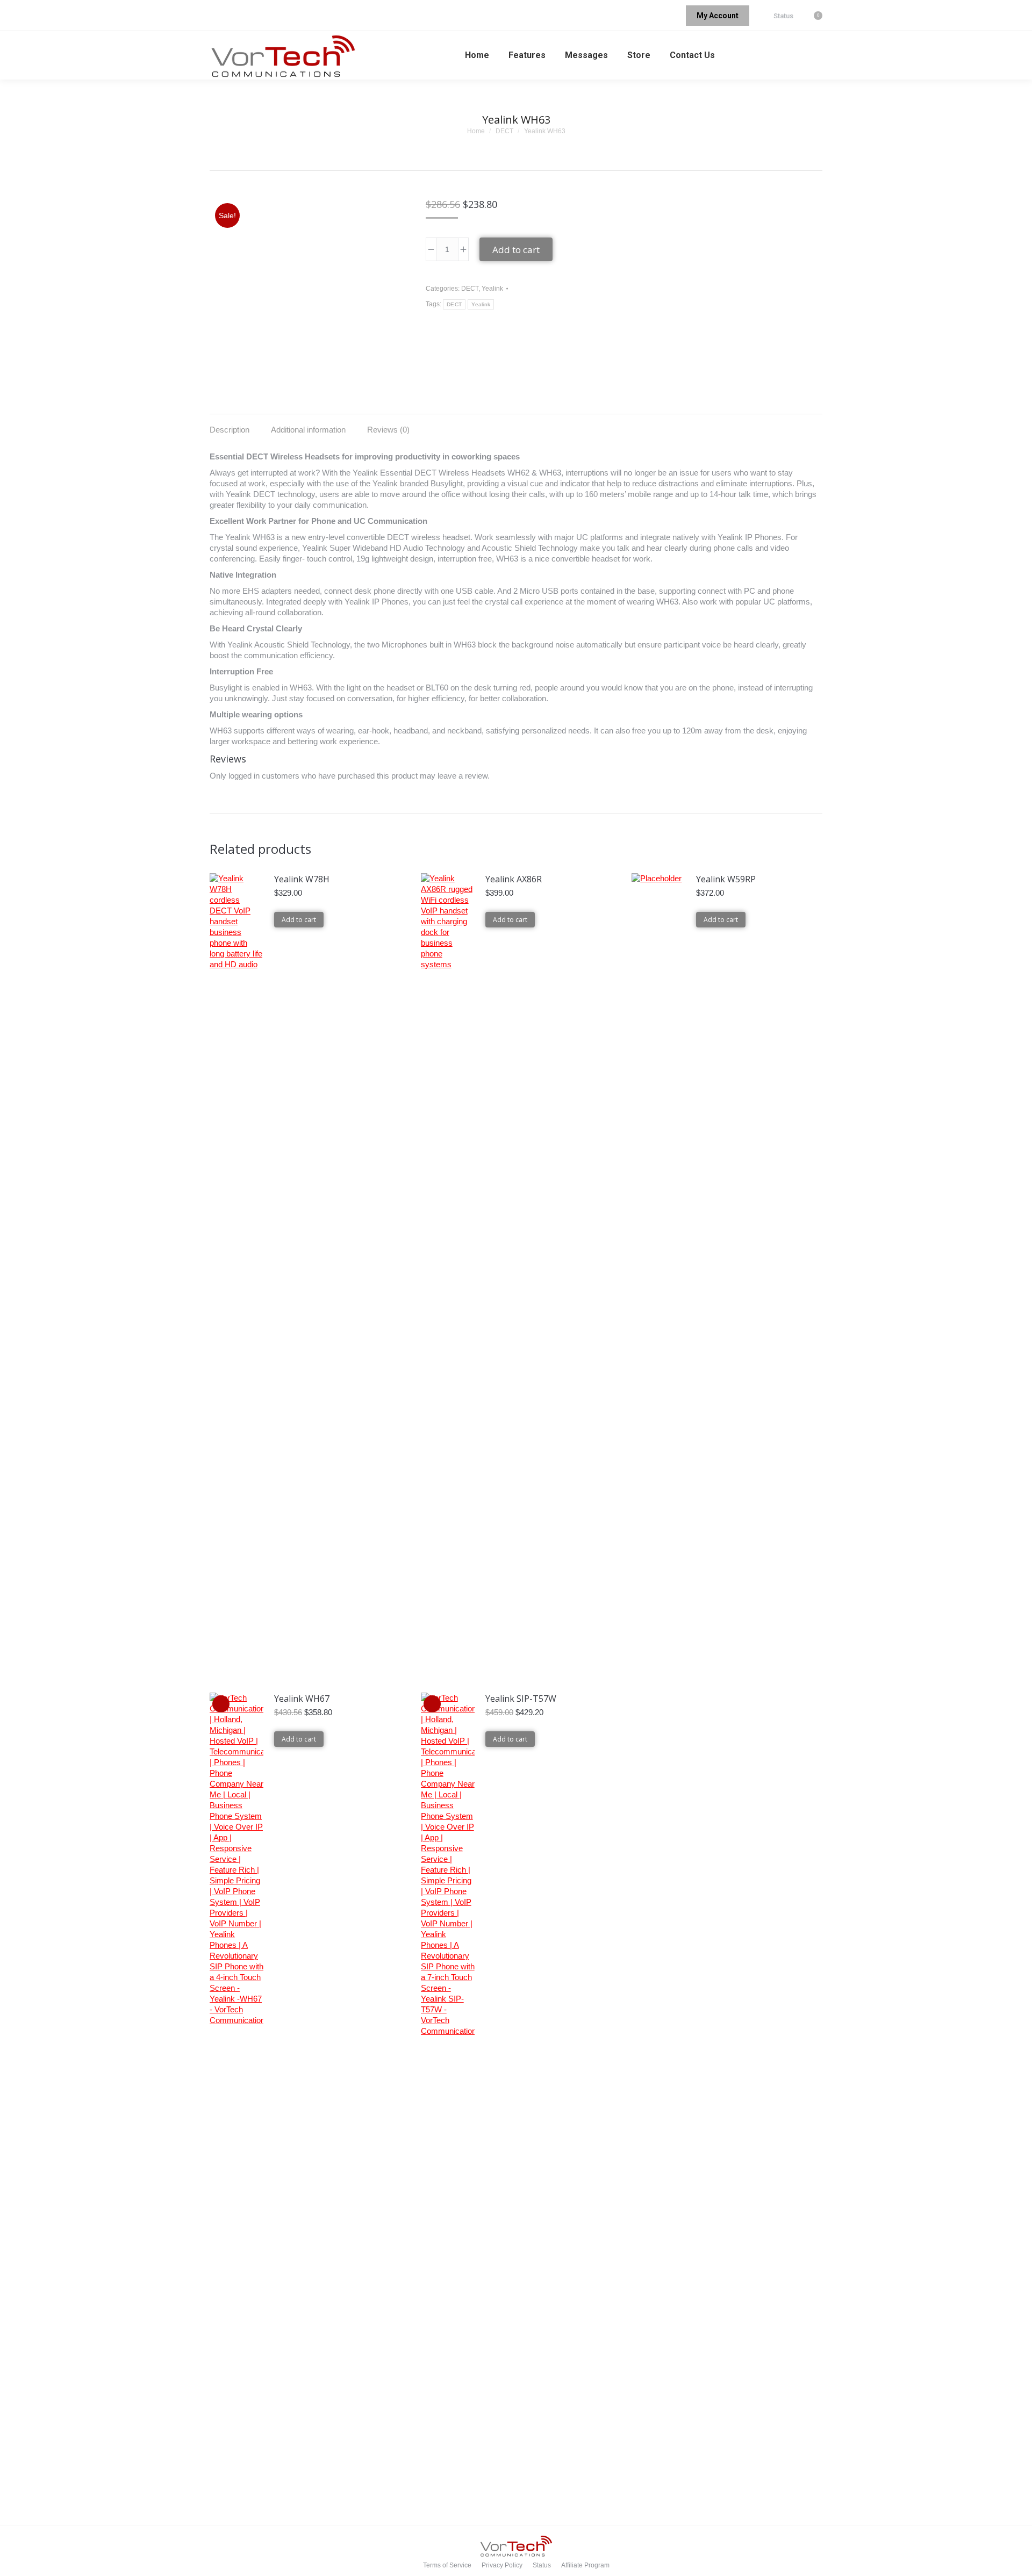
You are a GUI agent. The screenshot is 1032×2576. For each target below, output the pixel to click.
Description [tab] (230, 430)
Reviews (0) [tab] (388, 430)
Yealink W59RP (726, 879)
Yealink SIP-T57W (521, 1699)
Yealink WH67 (302, 1699)
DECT (470, 289)
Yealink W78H (302, 879)
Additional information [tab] (308, 430)
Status (783, 16)
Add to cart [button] (299, 920)
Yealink (492, 289)
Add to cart (516, 250)
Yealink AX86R (514, 879)
